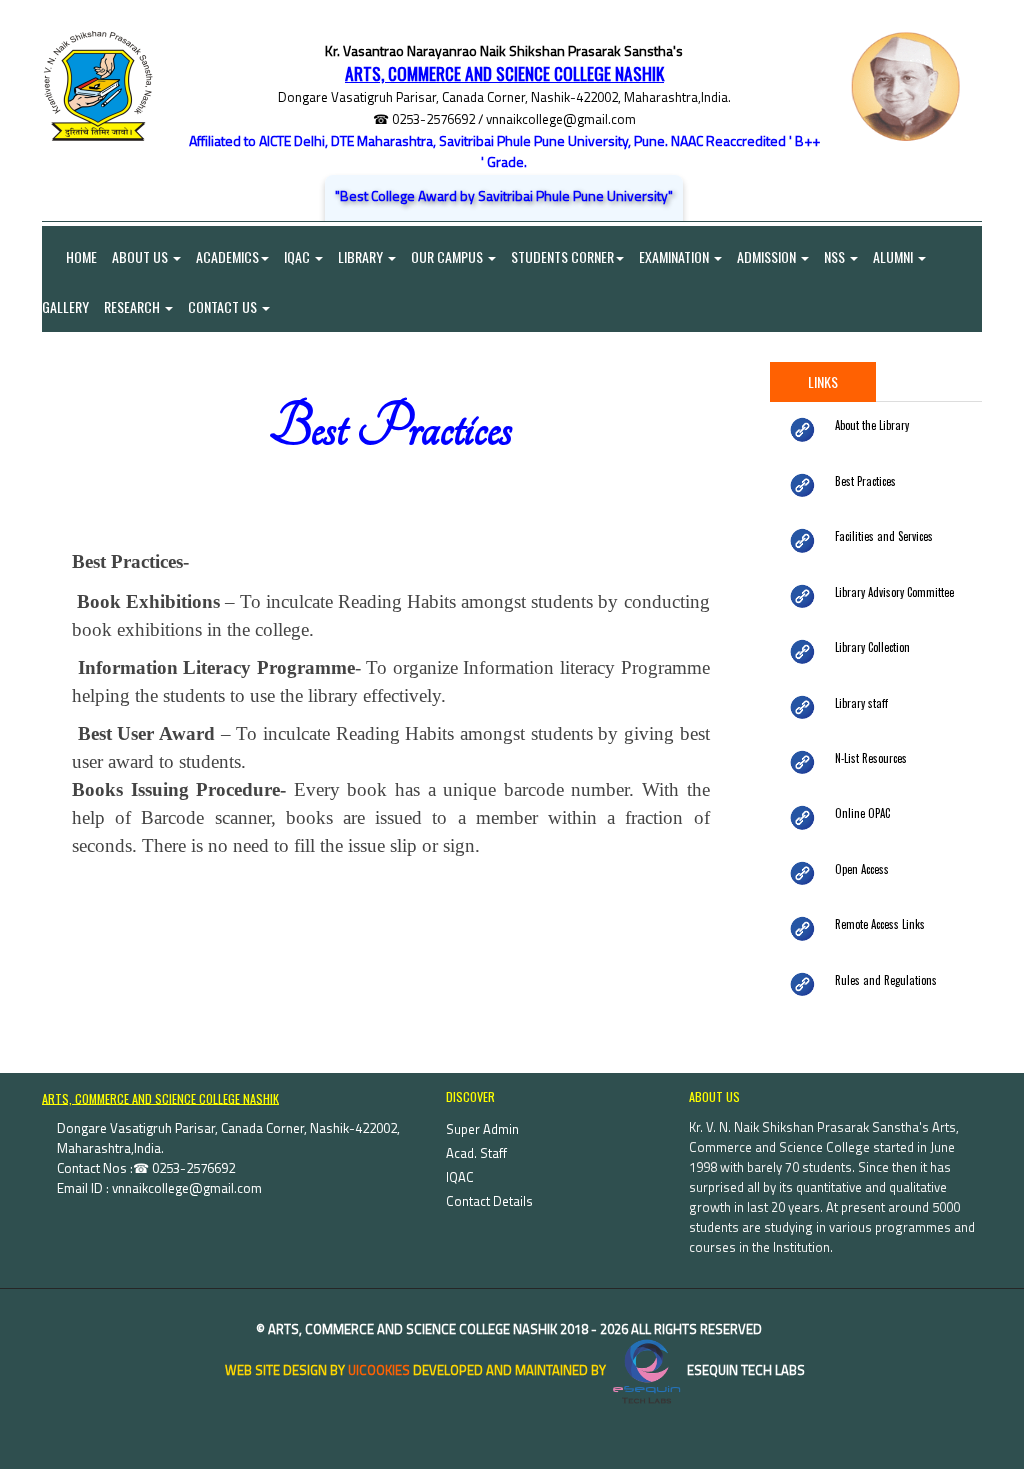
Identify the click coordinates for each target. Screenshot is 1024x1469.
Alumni (894, 256)
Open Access (862, 869)
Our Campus (448, 256)
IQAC (298, 256)
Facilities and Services (884, 536)
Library (362, 256)
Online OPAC (862, 813)
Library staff (861, 703)
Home (69, 256)
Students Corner (562, 256)
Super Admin (482, 1129)
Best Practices (865, 481)
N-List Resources (871, 758)
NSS (836, 256)
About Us (141, 256)
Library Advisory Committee (894, 592)
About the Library (872, 425)
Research (133, 306)
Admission (768, 256)
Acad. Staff (476, 1153)
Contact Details (489, 1201)
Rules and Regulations (886, 980)
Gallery (65, 306)
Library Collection (872, 647)
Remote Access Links (880, 924)
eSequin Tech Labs (744, 1370)
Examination (675, 256)
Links (823, 381)
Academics (227, 256)
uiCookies (379, 1370)
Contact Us (224, 306)
